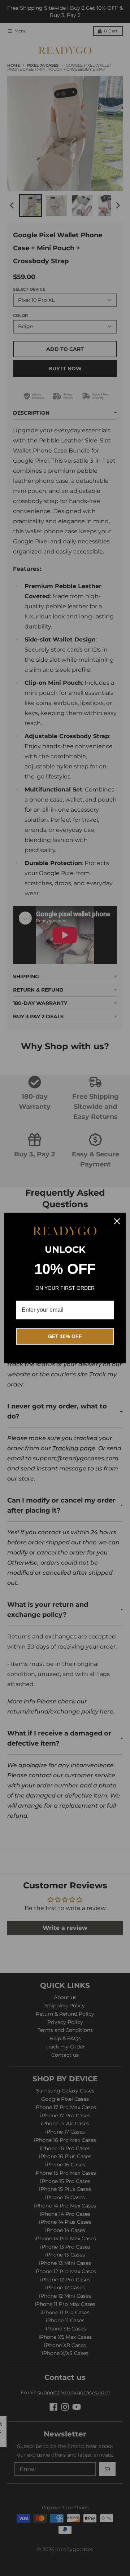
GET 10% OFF (65, 1336)
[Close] (117, 1221)
